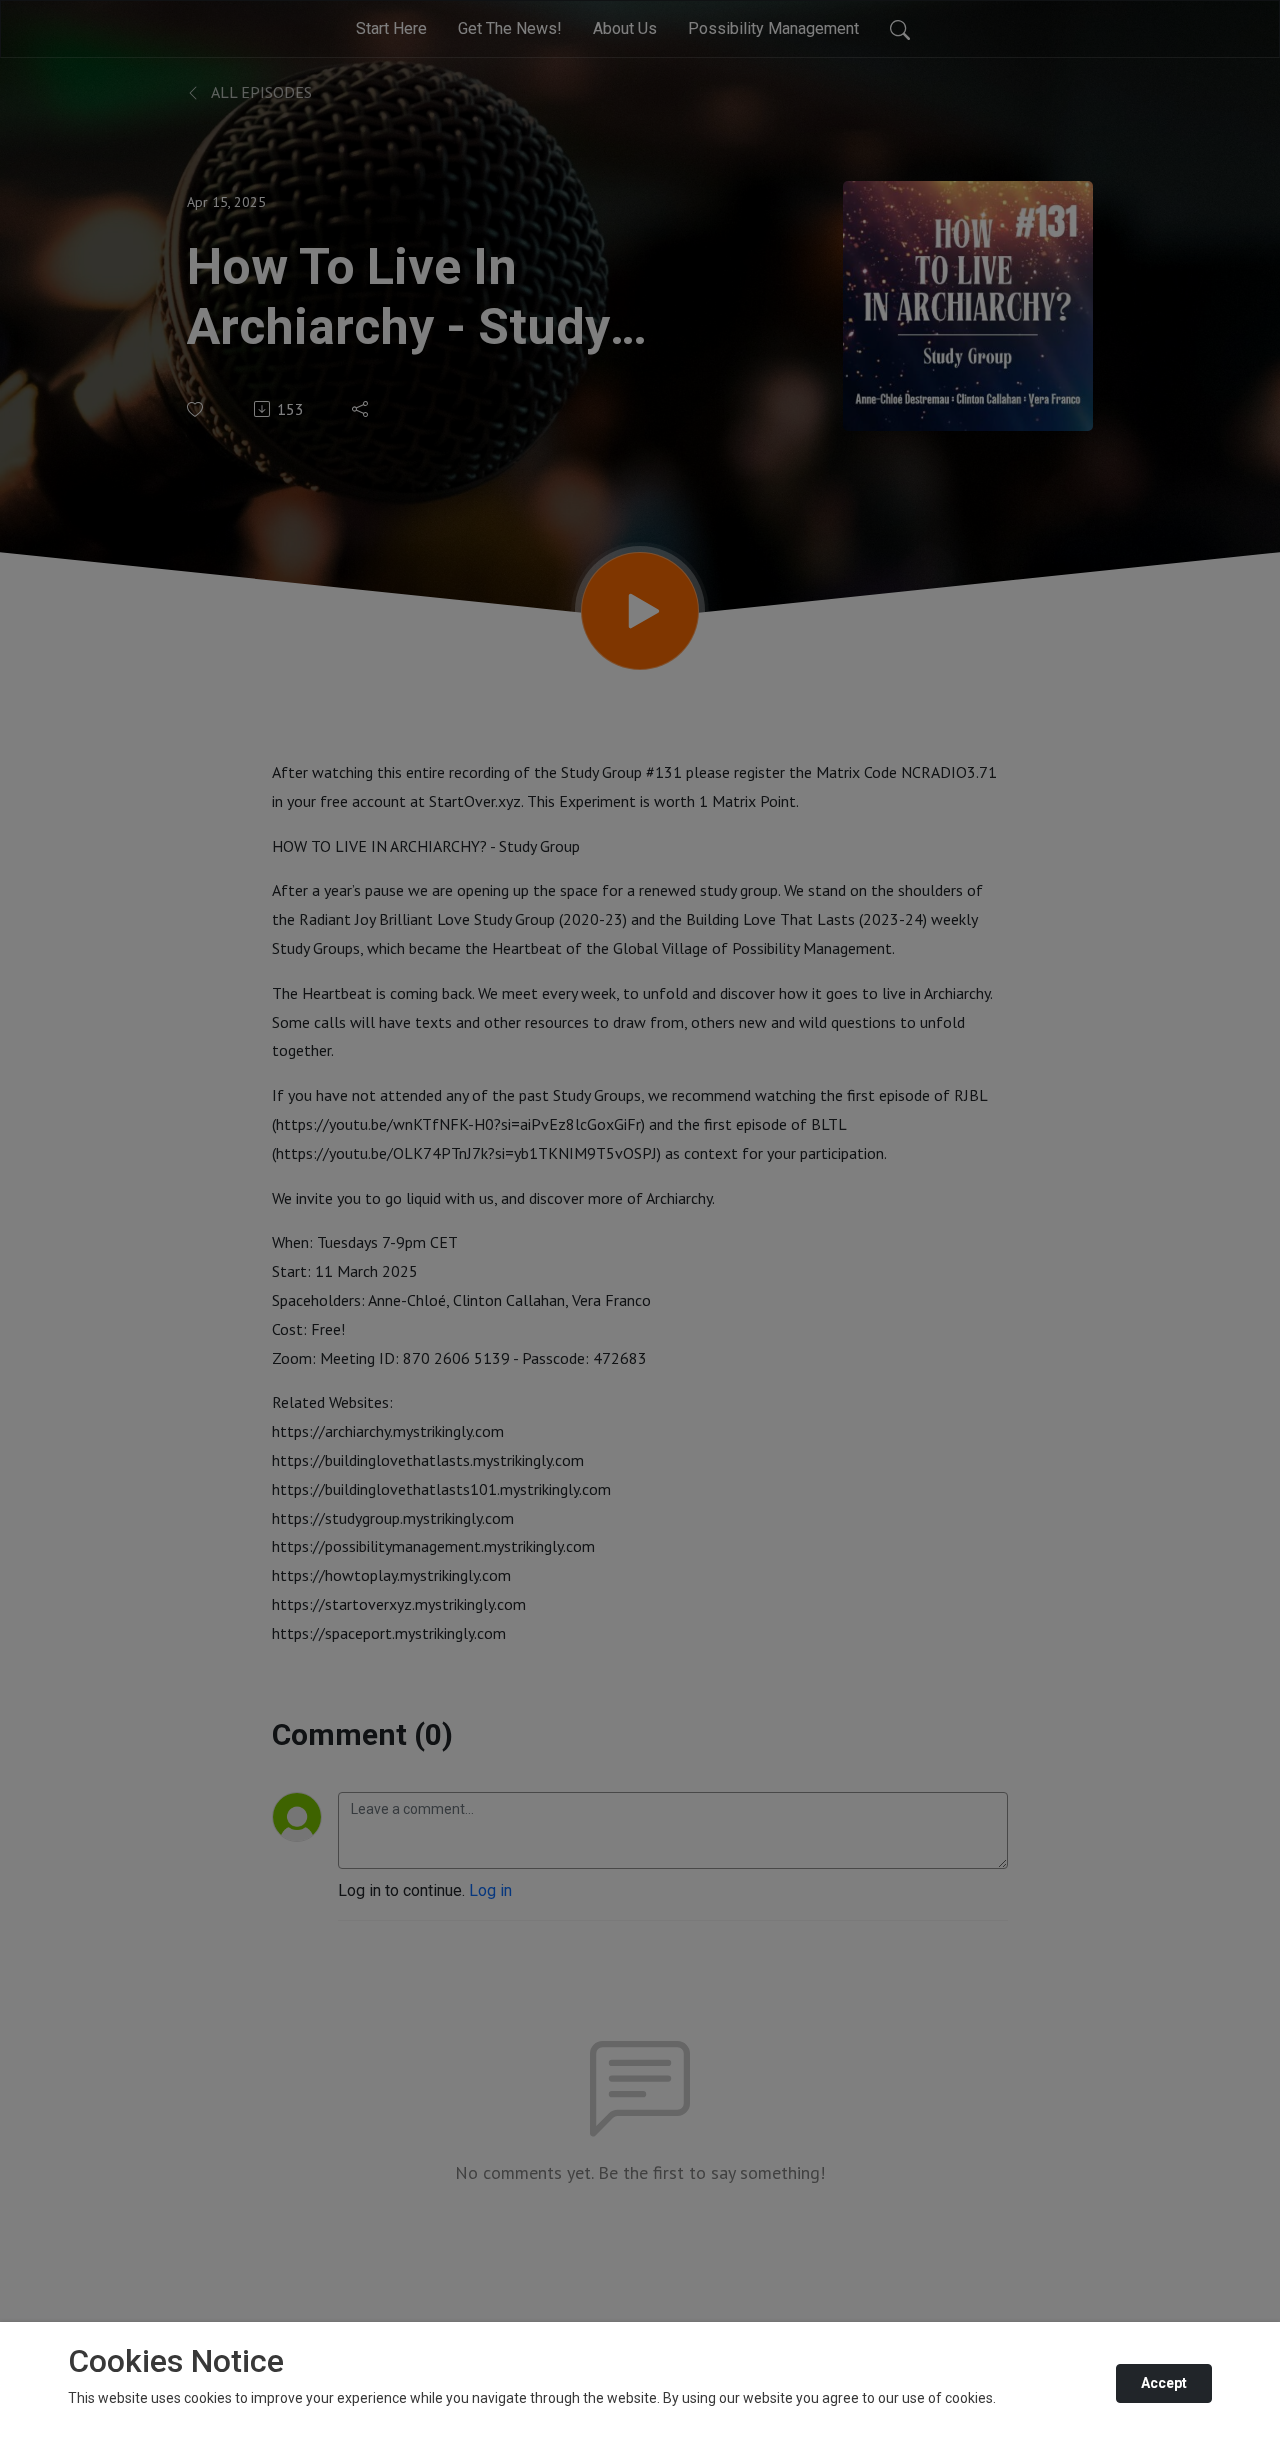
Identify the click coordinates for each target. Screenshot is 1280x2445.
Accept (1164, 2383)
